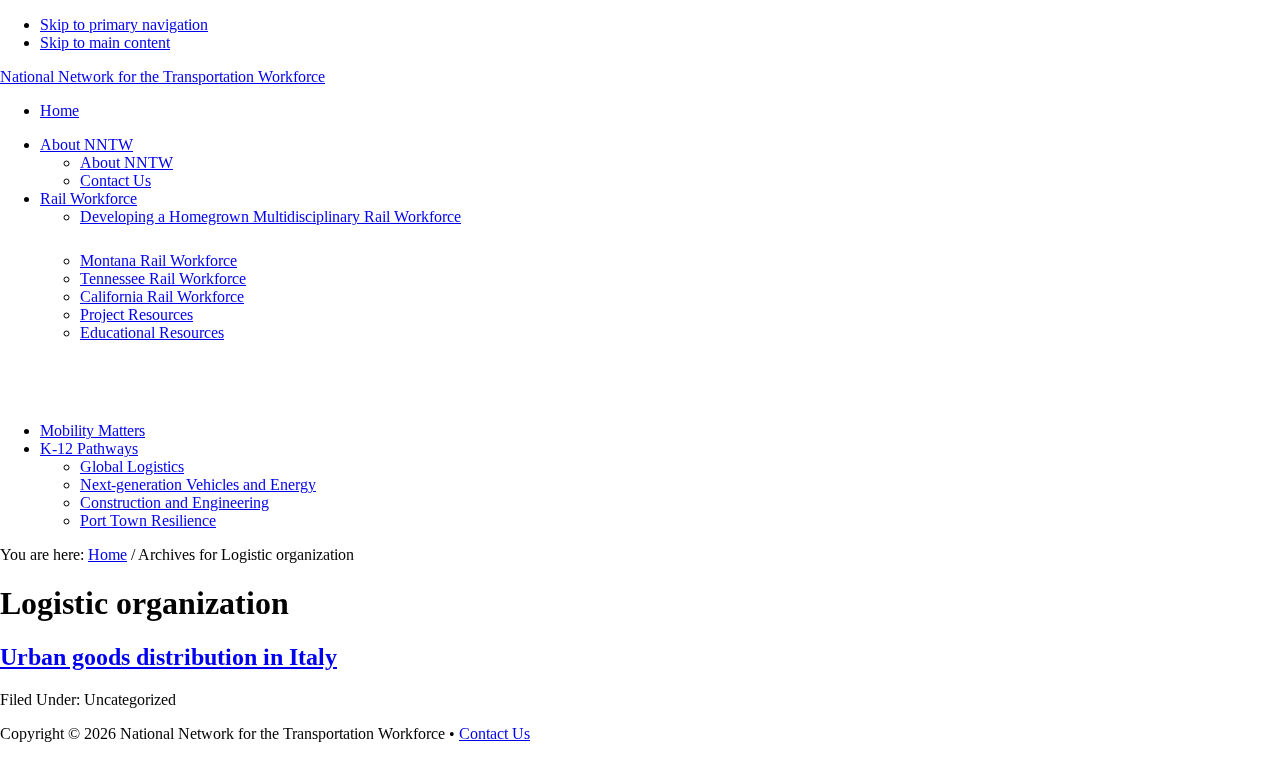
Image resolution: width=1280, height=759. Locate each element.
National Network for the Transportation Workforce (162, 76)
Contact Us (494, 733)
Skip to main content (105, 42)
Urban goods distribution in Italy (168, 657)
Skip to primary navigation (124, 24)
